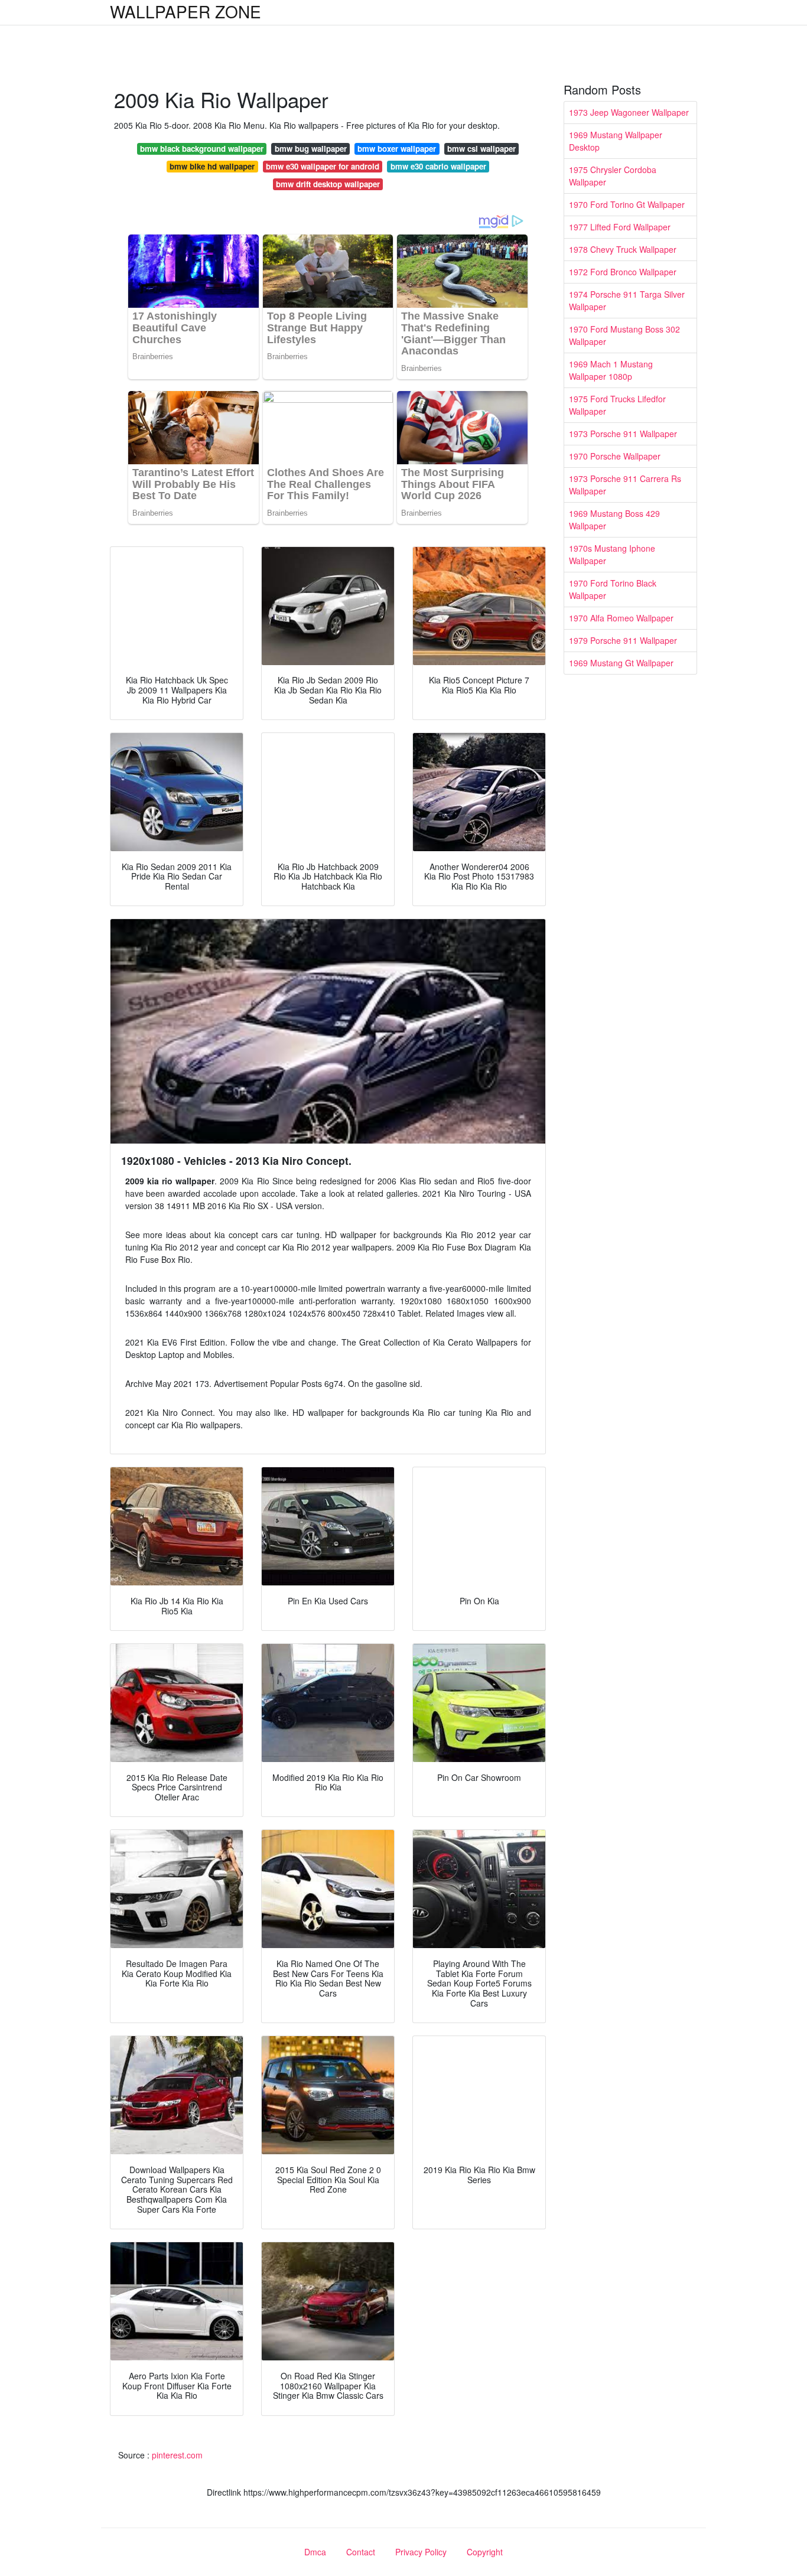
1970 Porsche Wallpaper (615, 456)
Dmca (315, 2552)
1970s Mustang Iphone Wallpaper (612, 554)
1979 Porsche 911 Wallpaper (623, 640)
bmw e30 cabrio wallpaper (438, 166)
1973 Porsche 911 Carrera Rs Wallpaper (625, 485)
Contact (361, 2552)
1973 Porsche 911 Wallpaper (623, 434)
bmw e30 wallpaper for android (323, 166)
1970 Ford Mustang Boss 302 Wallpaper (624, 335)
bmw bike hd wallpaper (212, 166)
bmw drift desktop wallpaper (328, 184)
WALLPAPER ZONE (186, 11)
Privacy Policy (421, 2552)
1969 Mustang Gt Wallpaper (621, 663)
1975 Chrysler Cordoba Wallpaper (613, 176)
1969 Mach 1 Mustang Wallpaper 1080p (611, 370)
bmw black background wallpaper (202, 149)
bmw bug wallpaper (311, 149)
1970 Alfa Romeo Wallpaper (621, 618)
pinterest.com (177, 2455)
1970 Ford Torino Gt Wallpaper (627, 204)
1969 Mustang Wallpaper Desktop (616, 141)
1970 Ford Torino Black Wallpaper (613, 589)
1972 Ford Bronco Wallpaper (623, 272)
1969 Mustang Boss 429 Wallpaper (614, 520)
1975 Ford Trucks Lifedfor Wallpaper (617, 405)
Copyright (485, 2552)
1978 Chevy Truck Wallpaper (623, 249)
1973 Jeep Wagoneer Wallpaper (629, 112)
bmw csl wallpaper (481, 149)
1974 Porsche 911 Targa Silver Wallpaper (627, 300)
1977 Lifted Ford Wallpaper (620, 227)
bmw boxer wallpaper (397, 149)
